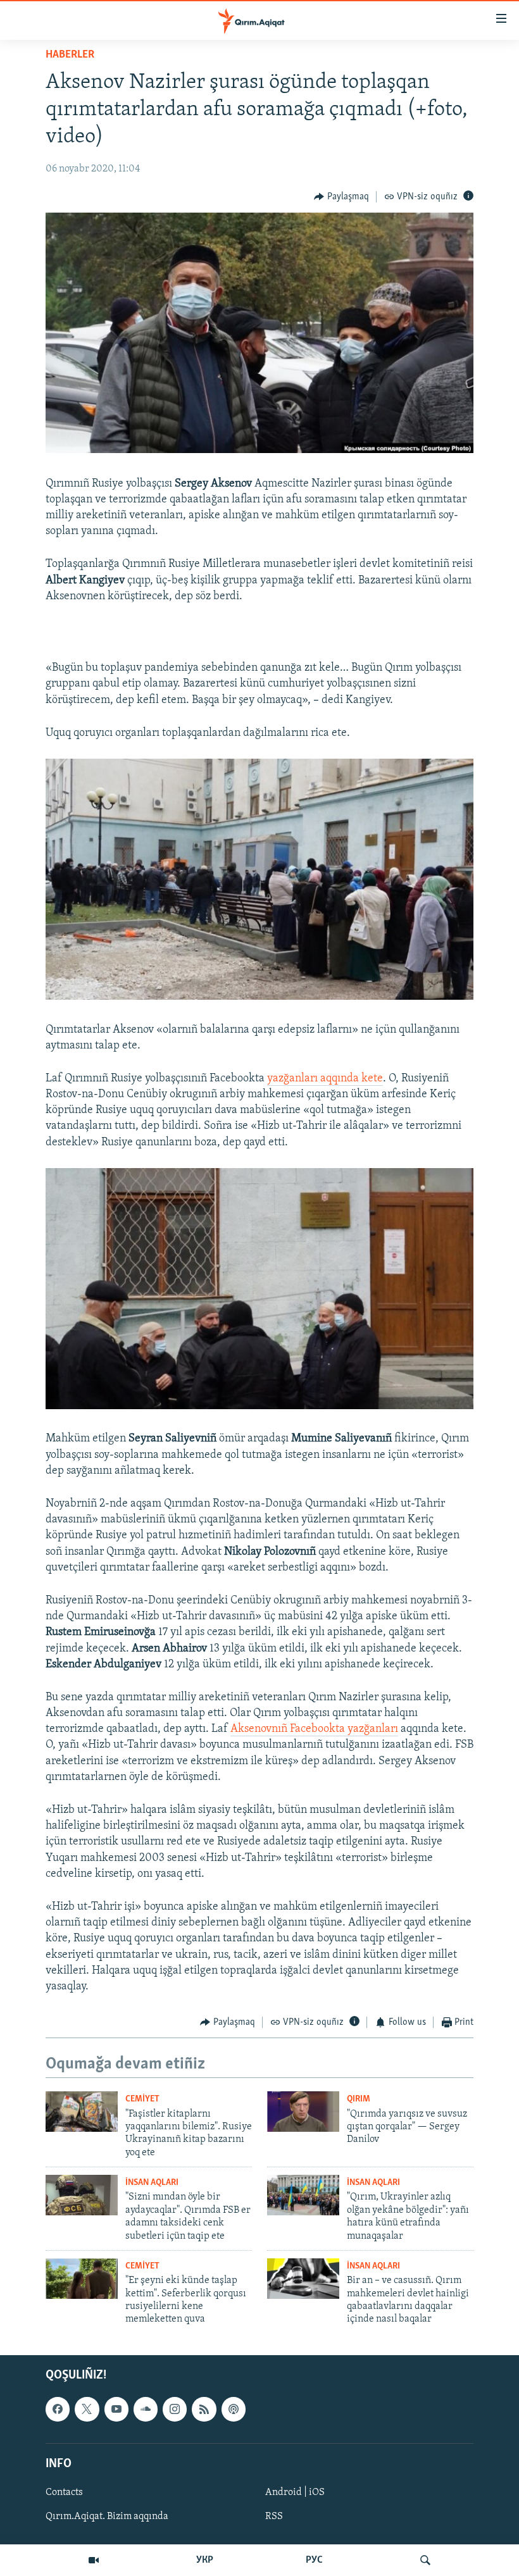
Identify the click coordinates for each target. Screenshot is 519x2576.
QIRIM (359, 2099)
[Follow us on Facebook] (58, 2409)
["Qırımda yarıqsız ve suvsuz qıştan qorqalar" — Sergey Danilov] (303, 2112)
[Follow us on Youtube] (116, 2409)
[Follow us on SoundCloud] (146, 2409)
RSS (274, 2517)
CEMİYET (142, 2099)
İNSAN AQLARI (152, 2183)
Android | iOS (295, 2492)
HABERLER (70, 55)
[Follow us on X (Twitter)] (87, 2409)
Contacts (64, 2492)
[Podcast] (234, 2409)
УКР (205, 2560)
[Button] (341, 197)
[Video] (94, 2560)
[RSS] (204, 2409)
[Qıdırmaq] (425, 2560)
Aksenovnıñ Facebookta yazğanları (314, 1729)
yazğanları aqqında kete (325, 1079)
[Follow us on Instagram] (175, 2409)
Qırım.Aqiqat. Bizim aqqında (107, 2517)
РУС (314, 2560)
